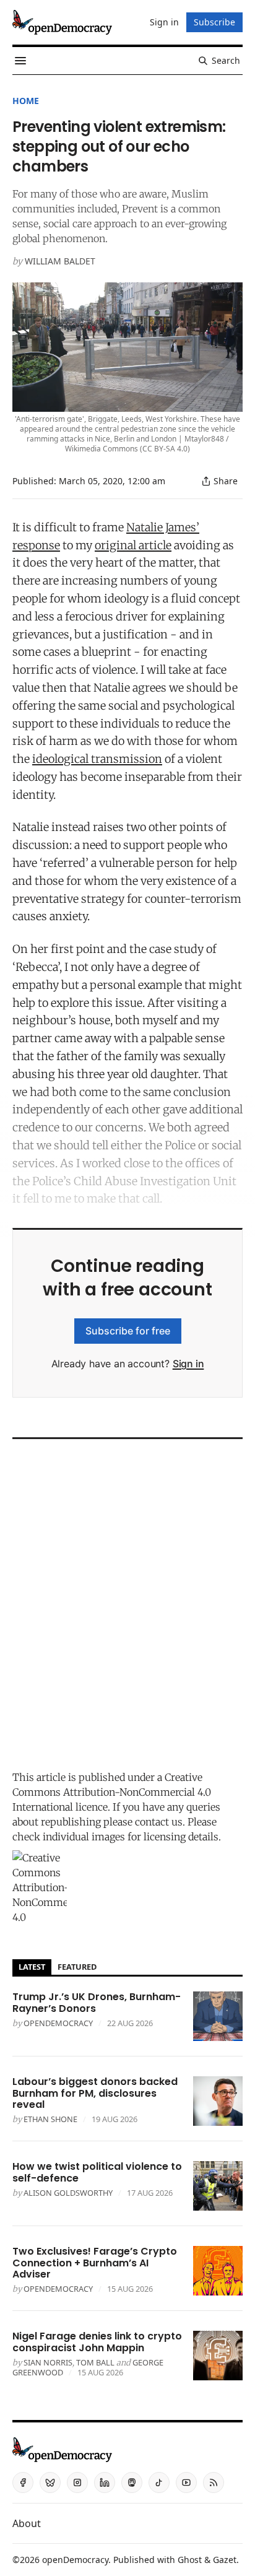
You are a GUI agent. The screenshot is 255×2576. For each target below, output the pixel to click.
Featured (77, 1967)
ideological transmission (97, 759)
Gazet (225, 2560)
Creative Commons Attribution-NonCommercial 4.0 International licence (112, 1792)
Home (26, 101)
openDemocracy (58, 2023)
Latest (32, 1967)
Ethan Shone (50, 2119)
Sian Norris (48, 2362)
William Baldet (60, 261)
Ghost (190, 2560)
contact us (159, 1822)
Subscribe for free (128, 1331)
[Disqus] (127, 1601)
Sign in (188, 1364)
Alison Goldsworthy (68, 2193)
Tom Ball (95, 2362)
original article (133, 545)
